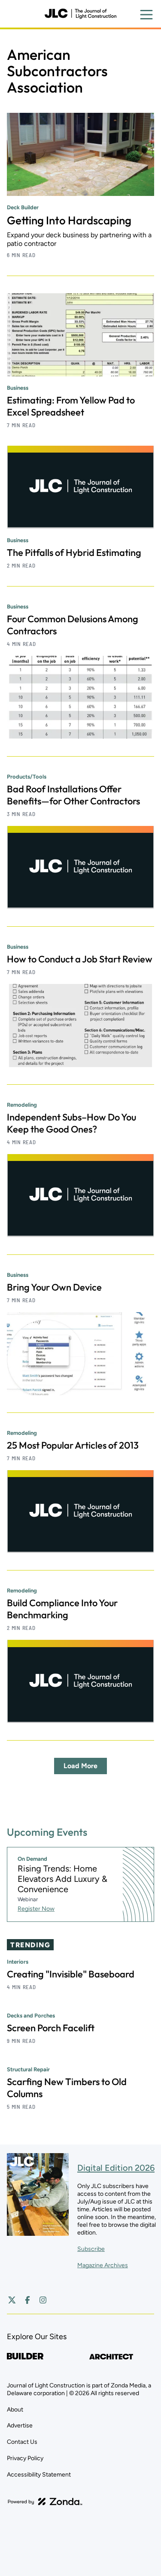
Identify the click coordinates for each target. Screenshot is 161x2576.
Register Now (36, 1909)
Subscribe (91, 2249)
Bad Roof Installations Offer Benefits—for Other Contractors (73, 795)
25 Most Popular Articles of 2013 (73, 1445)
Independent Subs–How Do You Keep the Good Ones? (71, 1123)
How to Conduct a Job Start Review (80, 959)
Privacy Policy (25, 2458)
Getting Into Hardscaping (69, 220)
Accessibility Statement (39, 2475)
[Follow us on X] (12, 2300)
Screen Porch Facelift (51, 2028)
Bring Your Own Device (54, 1287)
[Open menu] (146, 15)
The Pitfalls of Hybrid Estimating (74, 552)
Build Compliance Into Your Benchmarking (62, 1609)
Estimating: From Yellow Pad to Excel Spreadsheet (71, 406)
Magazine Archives (103, 2265)
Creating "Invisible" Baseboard (71, 1974)
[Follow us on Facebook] (27, 2300)
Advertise (20, 2425)
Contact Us (22, 2442)
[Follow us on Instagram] (43, 2300)
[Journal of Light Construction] (80, 14)
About (15, 2410)
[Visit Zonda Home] (45, 2502)
